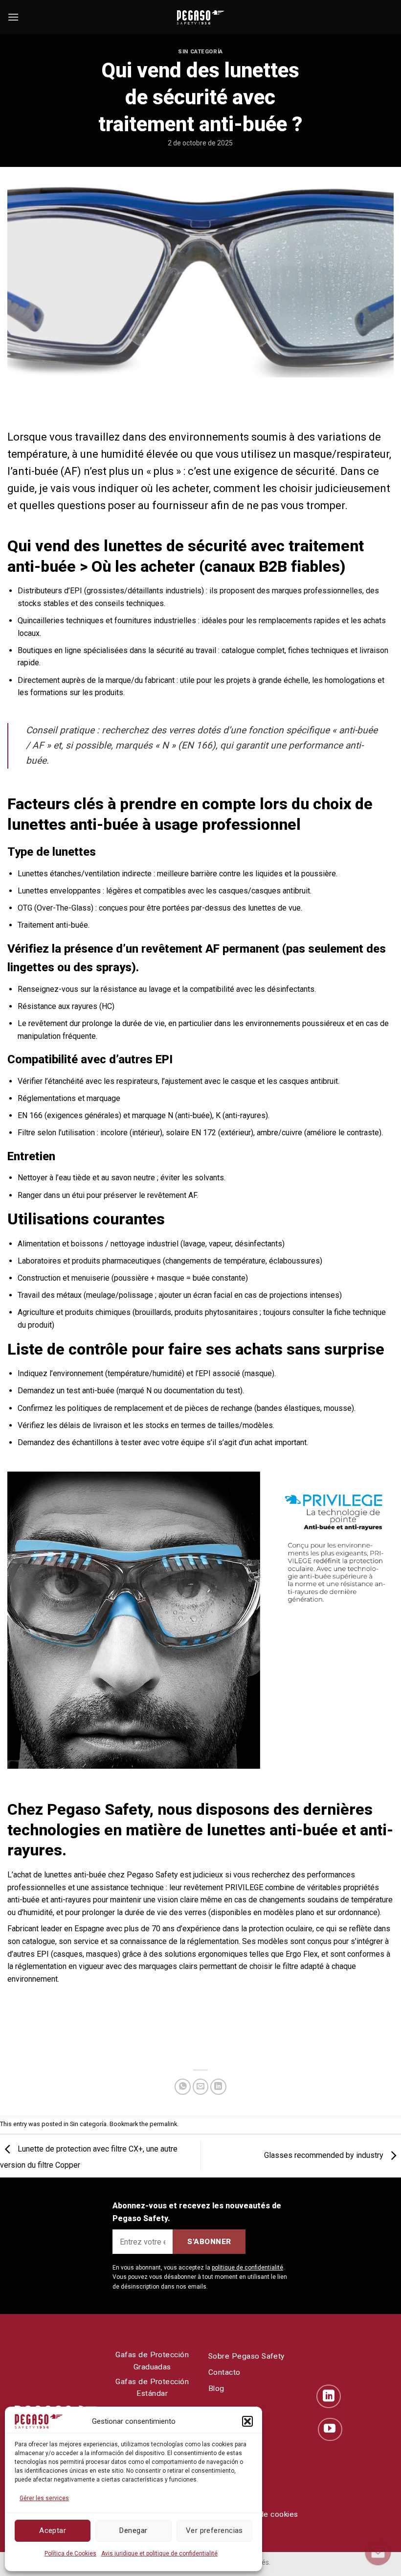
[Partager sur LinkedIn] (218, 2087)
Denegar (133, 2530)
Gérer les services (44, 2498)
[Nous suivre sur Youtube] (330, 2430)
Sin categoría (200, 52)
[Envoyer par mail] (201, 2087)
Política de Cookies (70, 2553)
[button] (247, 2421)
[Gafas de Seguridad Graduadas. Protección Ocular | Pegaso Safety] (200, 17)
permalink (163, 2124)
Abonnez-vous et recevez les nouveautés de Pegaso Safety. (197, 2212)
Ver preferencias (214, 2530)
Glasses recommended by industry (325, 2155)
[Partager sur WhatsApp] (183, 2087)
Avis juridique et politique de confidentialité (159, 2553)
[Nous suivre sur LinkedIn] (329, 2396)
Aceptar (53, 2530)
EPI (43, 1954)
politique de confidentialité (247, 2268)
